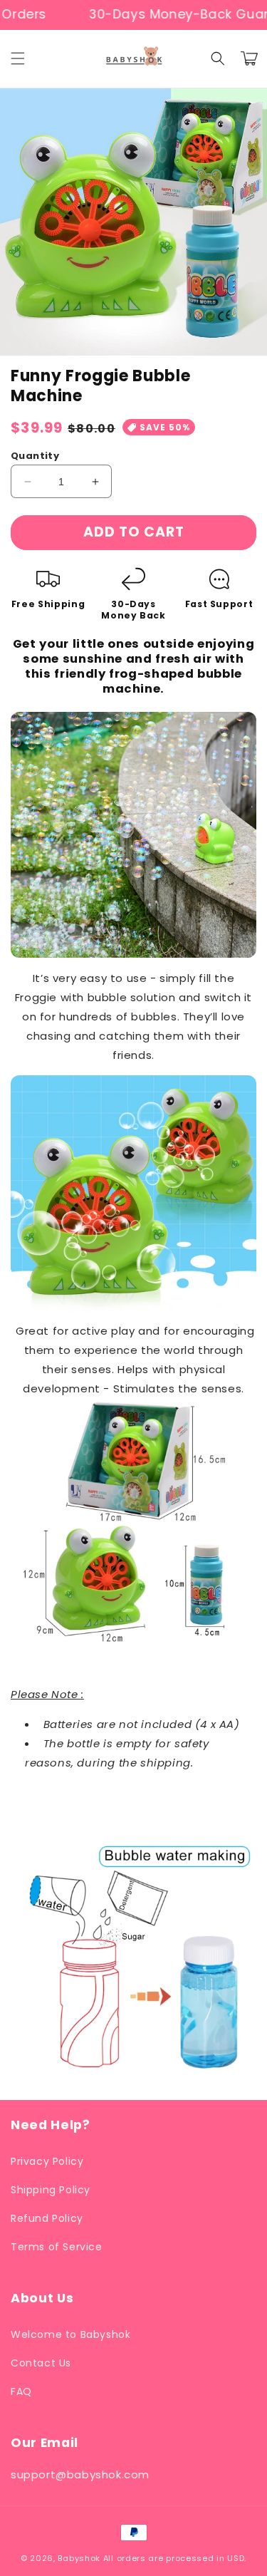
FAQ (21, 2391)
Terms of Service (57, 2247)
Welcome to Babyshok (70, 2334)
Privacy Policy (47, 2161)
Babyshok (79, 2558)
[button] (18, 58)
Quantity (35, 456)
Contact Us (41, 2363)
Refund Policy (47, 2218)
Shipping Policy (51, 2190)
